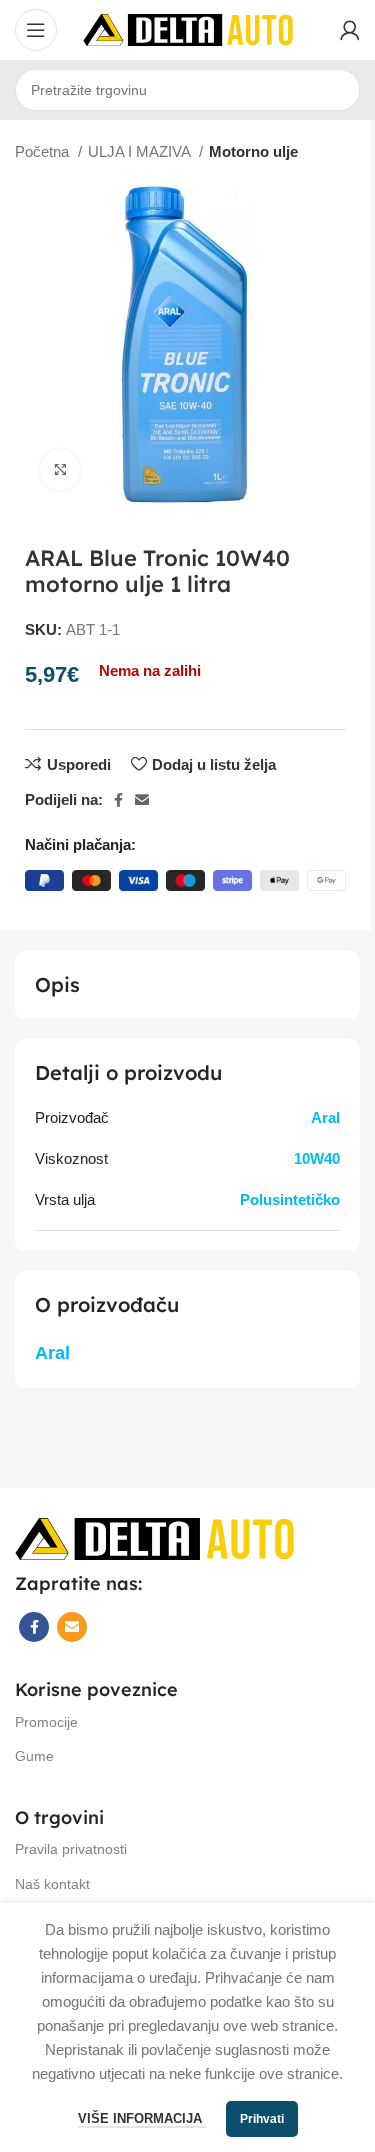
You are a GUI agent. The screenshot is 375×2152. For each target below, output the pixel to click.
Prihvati (262, 2119)
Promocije (46, 1722)
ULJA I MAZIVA (141, 151)
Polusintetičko (290, 1199)
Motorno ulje (253, 151)
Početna (44, 151)
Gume (34, 1756)
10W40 (317, 1158)
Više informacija (142, 2118)
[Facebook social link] (118, 800)
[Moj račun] (350, 30)
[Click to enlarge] (60, 470)
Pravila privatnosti (71, 1849)
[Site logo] (188, 28)
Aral (325, 1117)
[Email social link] (142, 800)
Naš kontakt (52, 1884)
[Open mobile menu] (36, 30)
